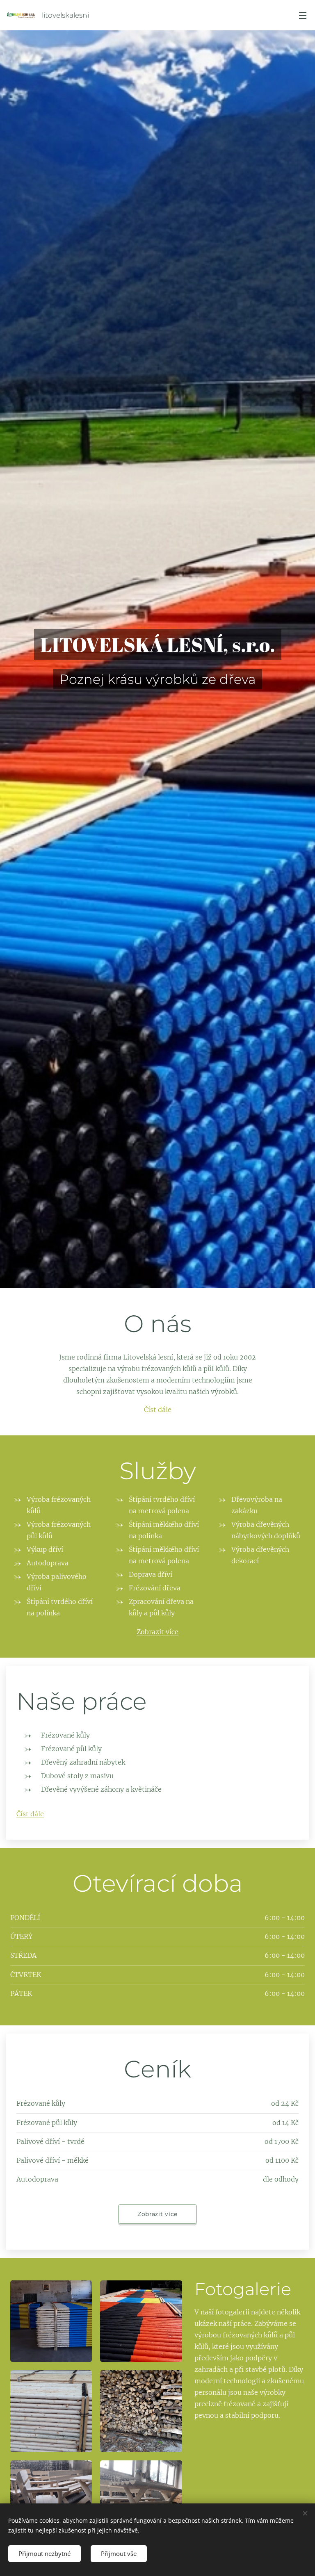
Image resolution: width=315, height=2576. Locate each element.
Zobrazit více (157, 1632)
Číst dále (158, 1410)
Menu (303, 15)
